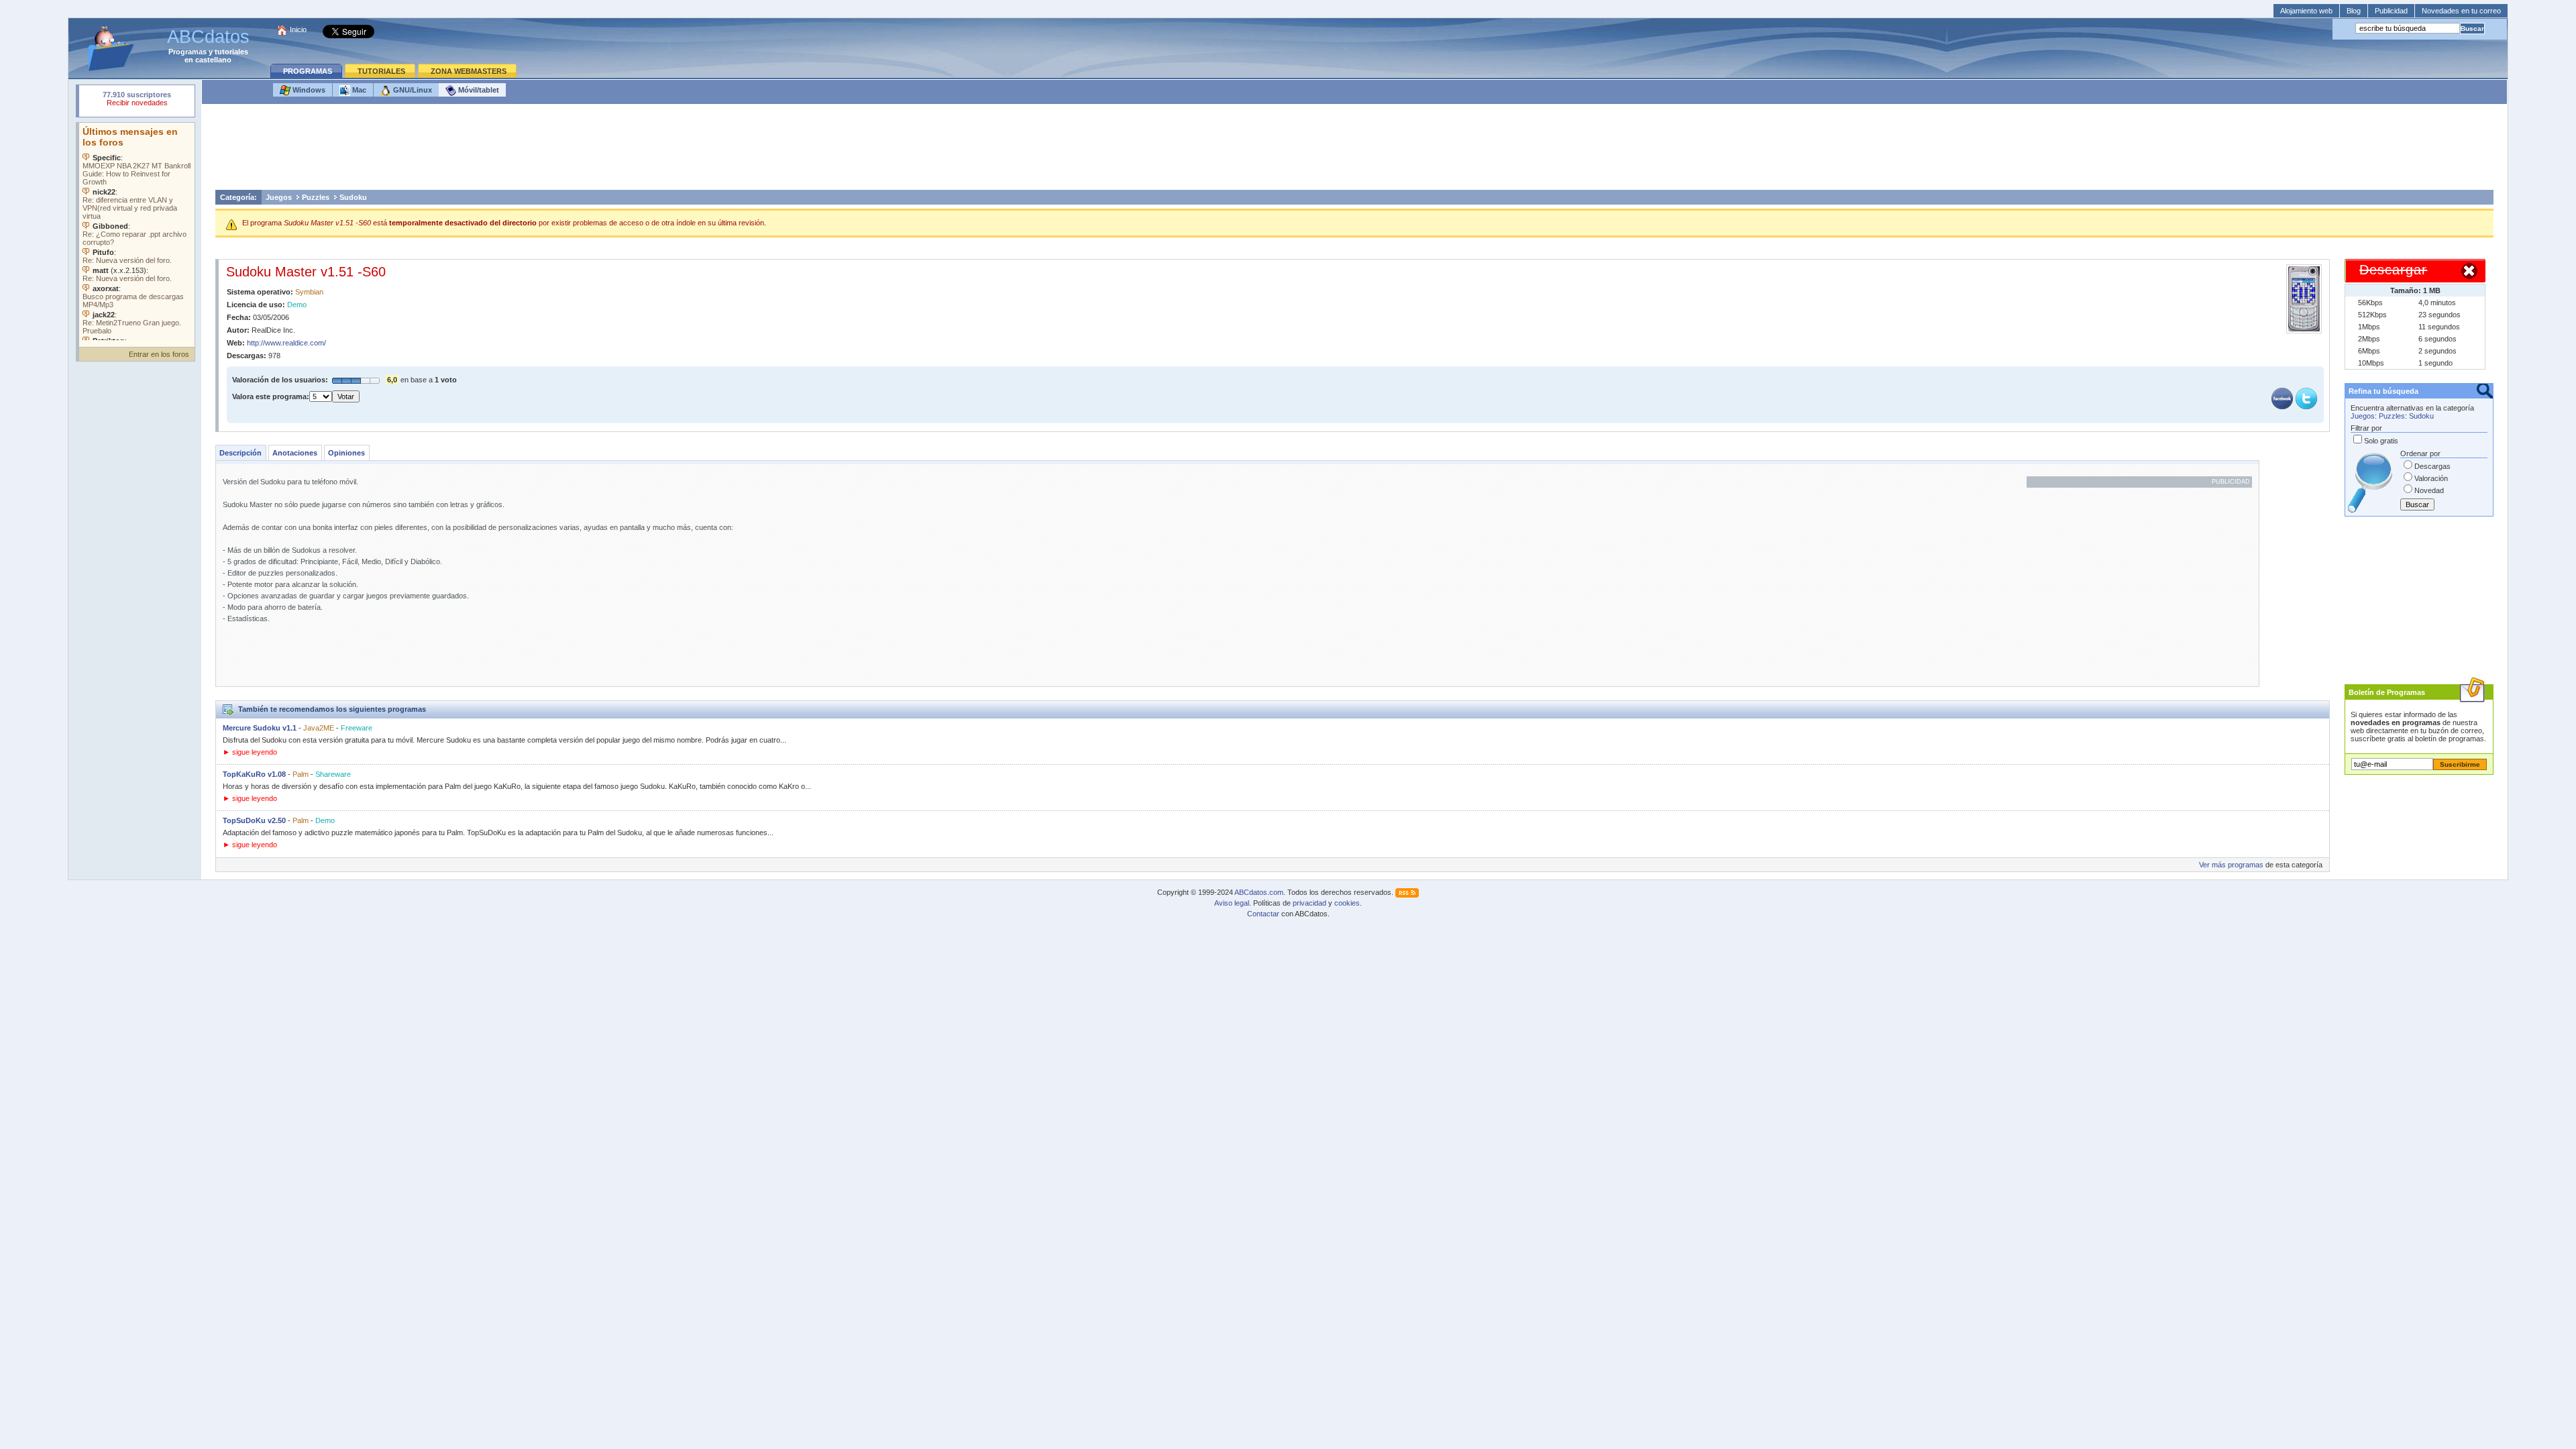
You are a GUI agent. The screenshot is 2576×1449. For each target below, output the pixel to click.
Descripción (240, 453)
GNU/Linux (412, 90)
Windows (308, 90)
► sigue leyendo (250, 752)
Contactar (1263, 914)
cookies (1347, 903)
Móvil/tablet (478, 90)
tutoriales (231, 52)
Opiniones (346, 453)
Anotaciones (295, 453)
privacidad (1309, 903)
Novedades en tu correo (2461, 11)
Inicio (298, 30)
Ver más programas (2231, 865)
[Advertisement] (1354, 150)
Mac (358, 90)
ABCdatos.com (1259, 892)
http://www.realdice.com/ (286, 343)
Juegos (279, 197)
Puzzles (316, 197)
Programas (187, 52)
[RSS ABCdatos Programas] (1407, 892)
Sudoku (353, 197)
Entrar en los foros (159, 354)
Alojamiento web (2306, 11)
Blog (2354, 11)
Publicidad (2391, 11)
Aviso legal (1232, 903)
